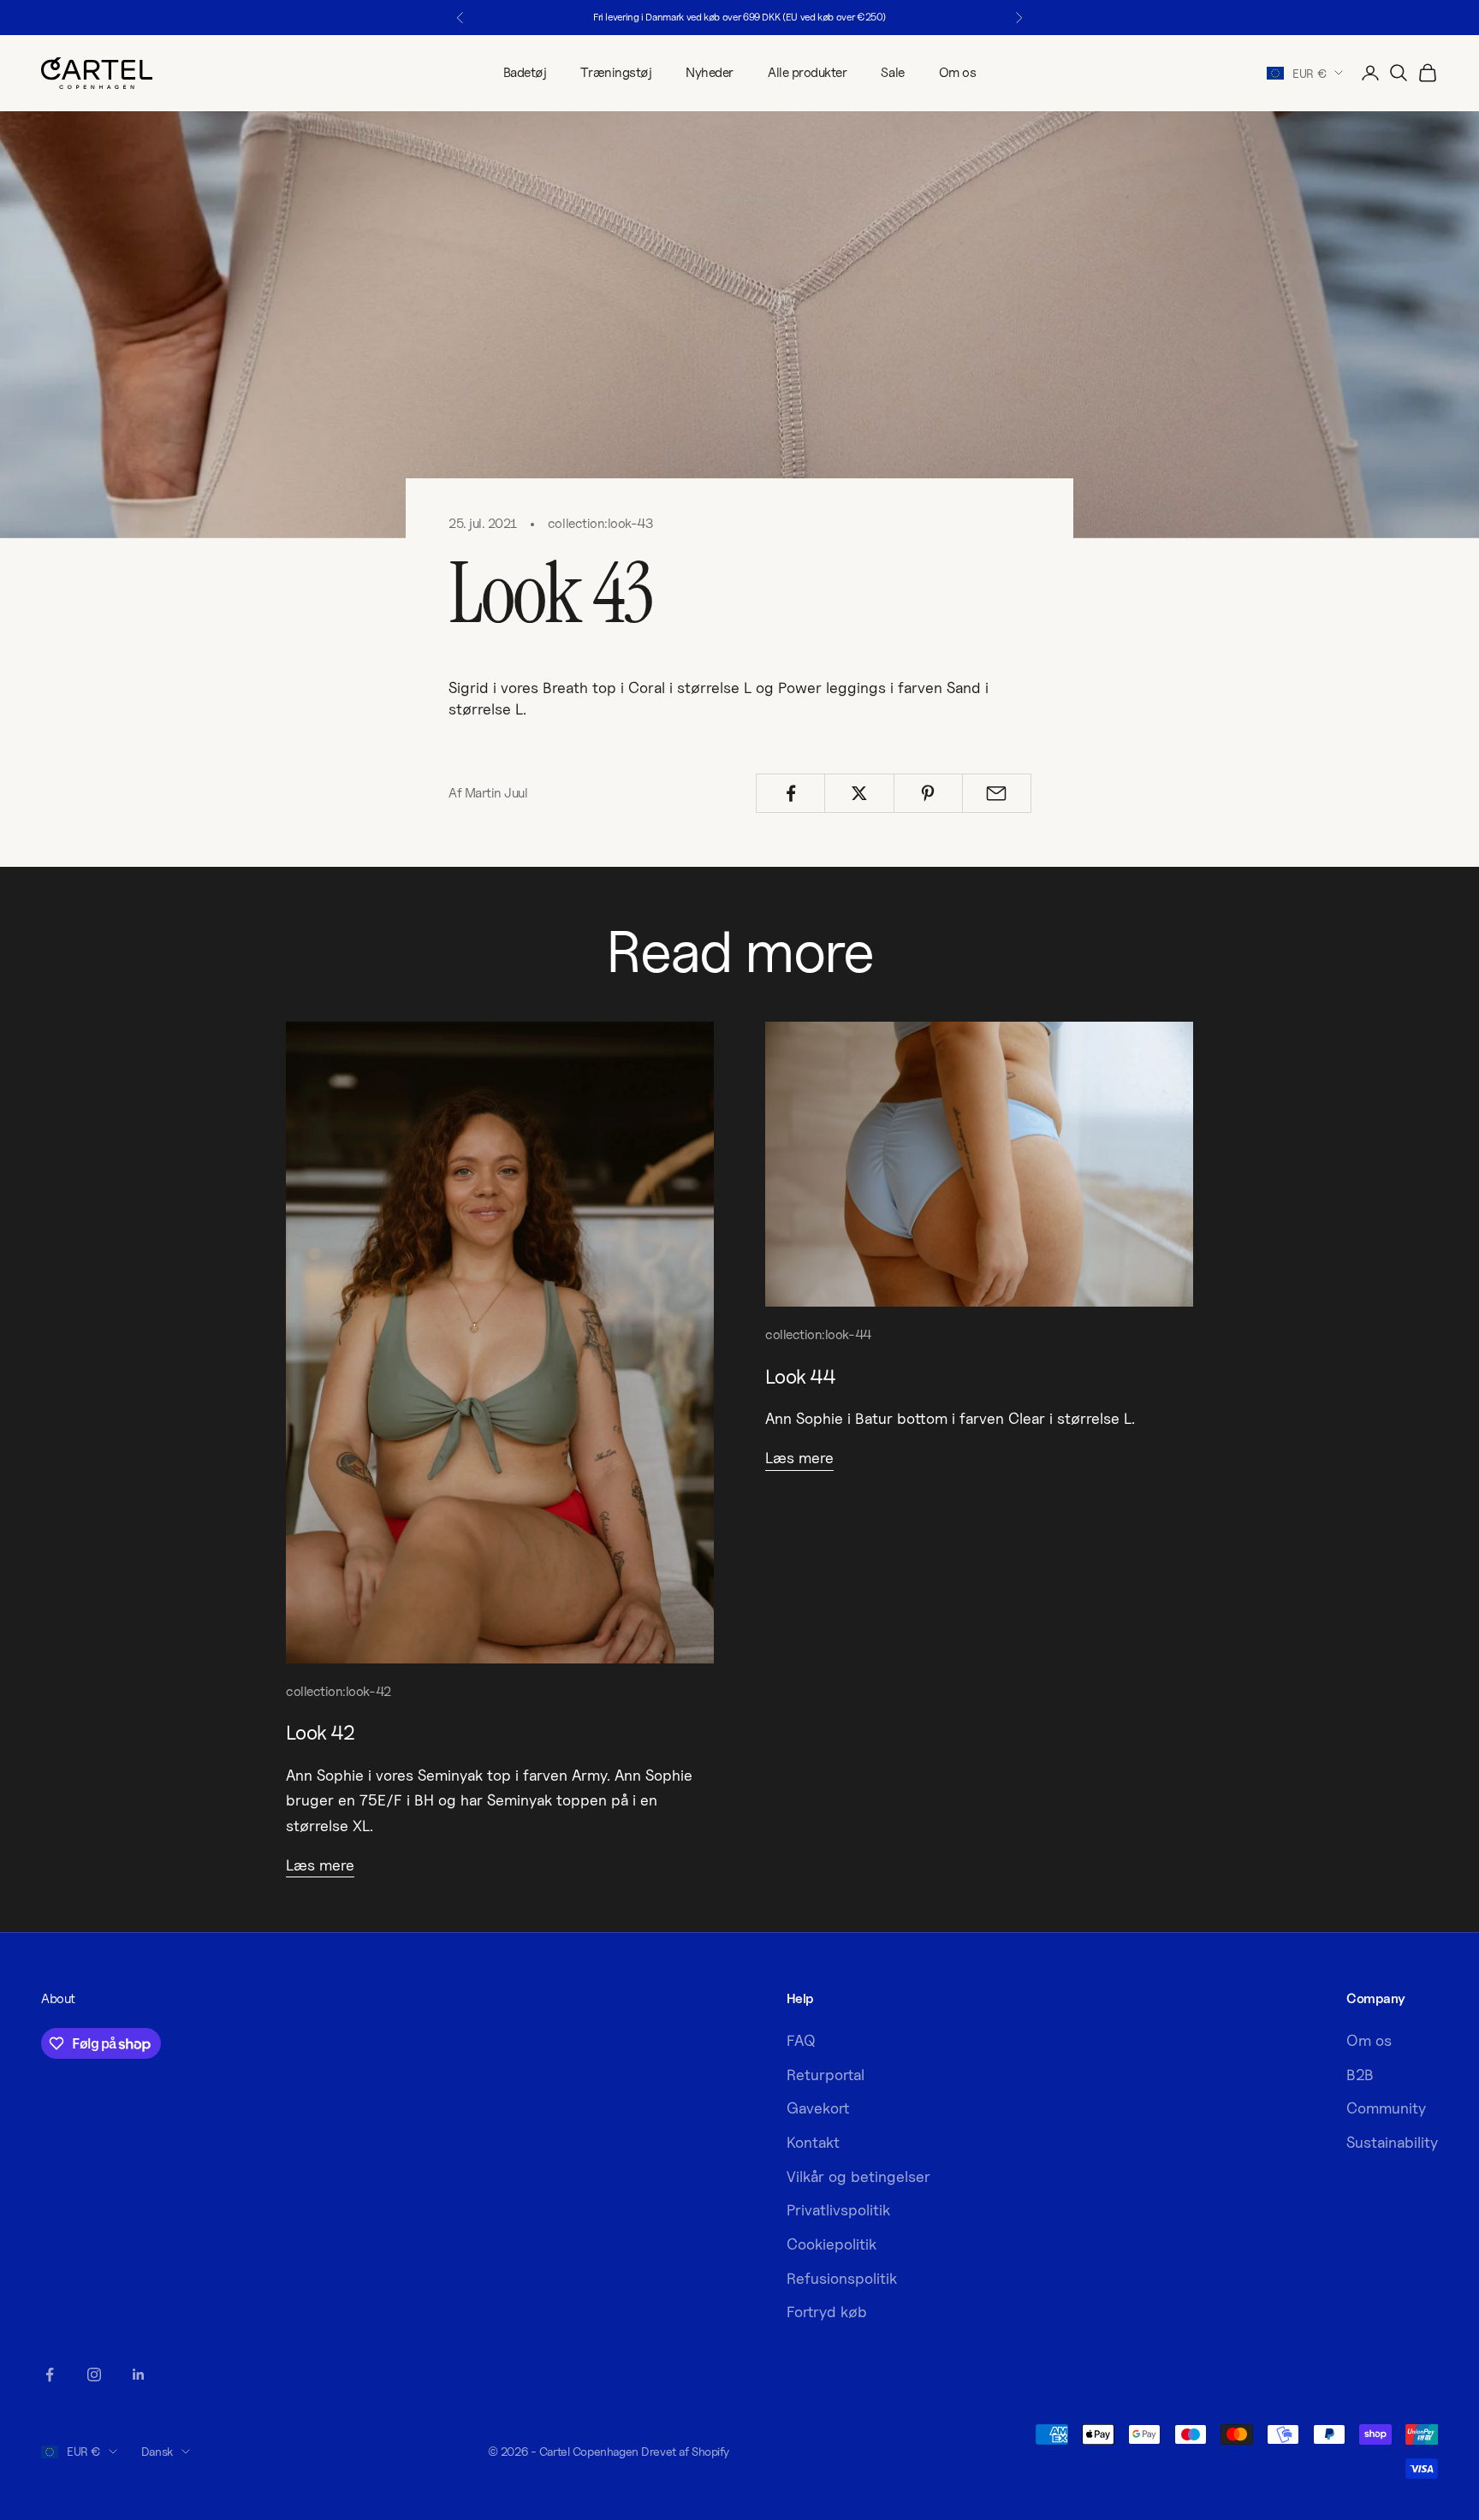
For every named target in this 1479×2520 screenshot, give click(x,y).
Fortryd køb (827, 2312)
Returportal (826, 2075)
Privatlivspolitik (838, 2210)
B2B (1360, 2075)
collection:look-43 (600, 523)
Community (1386, 2108)
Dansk (157, 2451)
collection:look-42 (339, 1691)
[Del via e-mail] (997, 793)
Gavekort (818, 2108)
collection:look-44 (818, 1334)
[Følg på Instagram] (94, 2375)
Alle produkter (807, 72)
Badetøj (525, 72)
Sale (892, 72)
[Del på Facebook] (790, 793)
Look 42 (320, 1732)
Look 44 (800, 1376)
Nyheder (710, 72)
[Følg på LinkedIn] (139, 2375)
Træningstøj (616, 72)
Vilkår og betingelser (858, 2176)
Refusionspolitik (842, 2278)
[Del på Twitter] (859, 793)
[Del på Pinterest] (928, 793)
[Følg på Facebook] (50, 2375)
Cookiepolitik (832, 2244)
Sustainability (1392, 2142)
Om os (958, 72)
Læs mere (320, 1865)
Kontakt (813, 2142)
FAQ (801, 2040)
